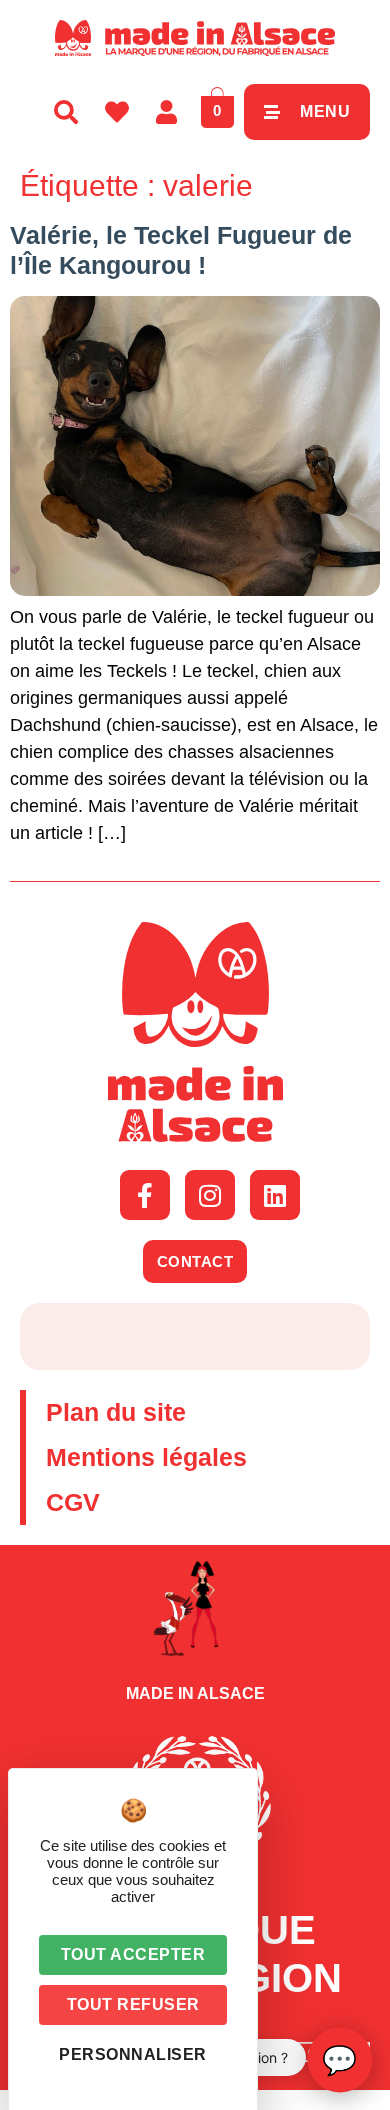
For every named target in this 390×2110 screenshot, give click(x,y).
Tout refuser (133, 2004)
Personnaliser (133, 2054)
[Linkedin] (275, 1195)
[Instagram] (210, 1195)
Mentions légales (146, 1457)
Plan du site (116, 1412)
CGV (73, 1502)
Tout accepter (133, 1954)
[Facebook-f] (145, 1195)
